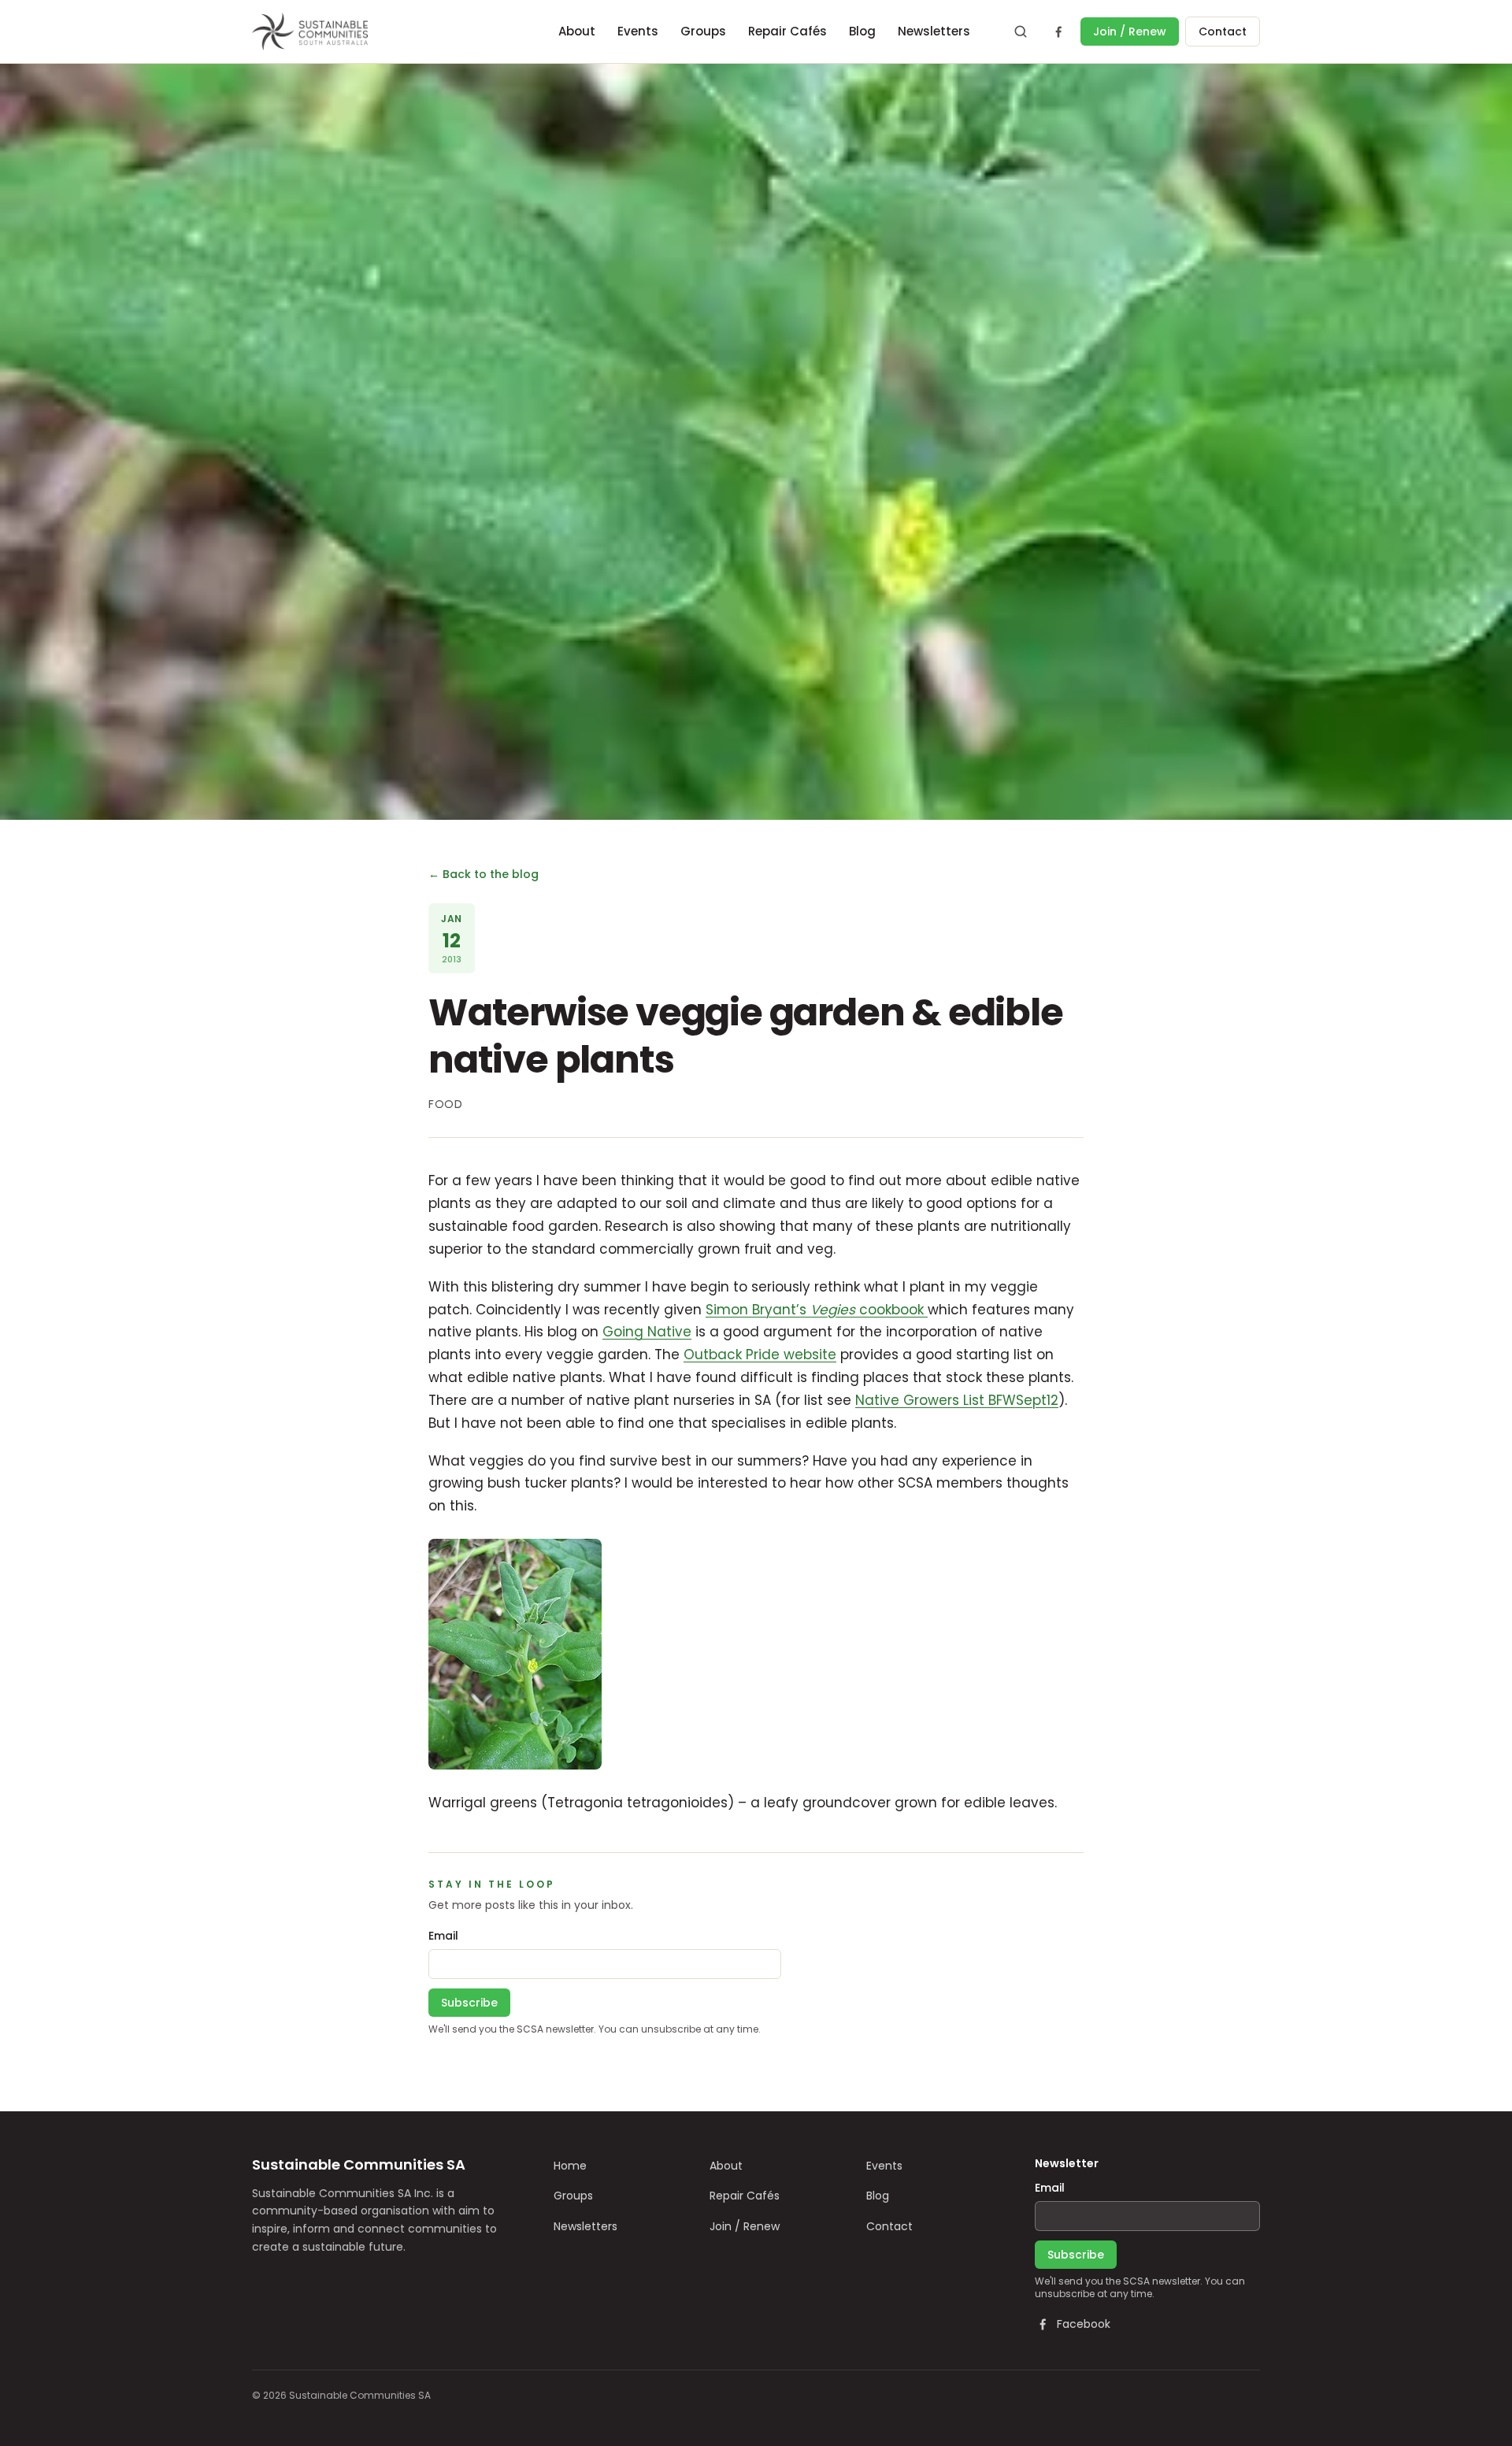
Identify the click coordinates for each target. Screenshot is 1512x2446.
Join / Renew (1130, 32)
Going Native (647, 1332)
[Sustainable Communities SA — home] (310, 32)
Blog (862, 31)
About (577, 31)
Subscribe (469, 2003)
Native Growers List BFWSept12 (957, 1400)
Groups (703, 31)
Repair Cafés (787, 31)
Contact (1223, 32)
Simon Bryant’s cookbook (817, 1310)
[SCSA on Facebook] (1058, 32)
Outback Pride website (760, 1355)
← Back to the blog (484, 874)
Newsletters (934, 31)
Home (570, 2166)
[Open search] (1021, 32)
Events (638, 31)
